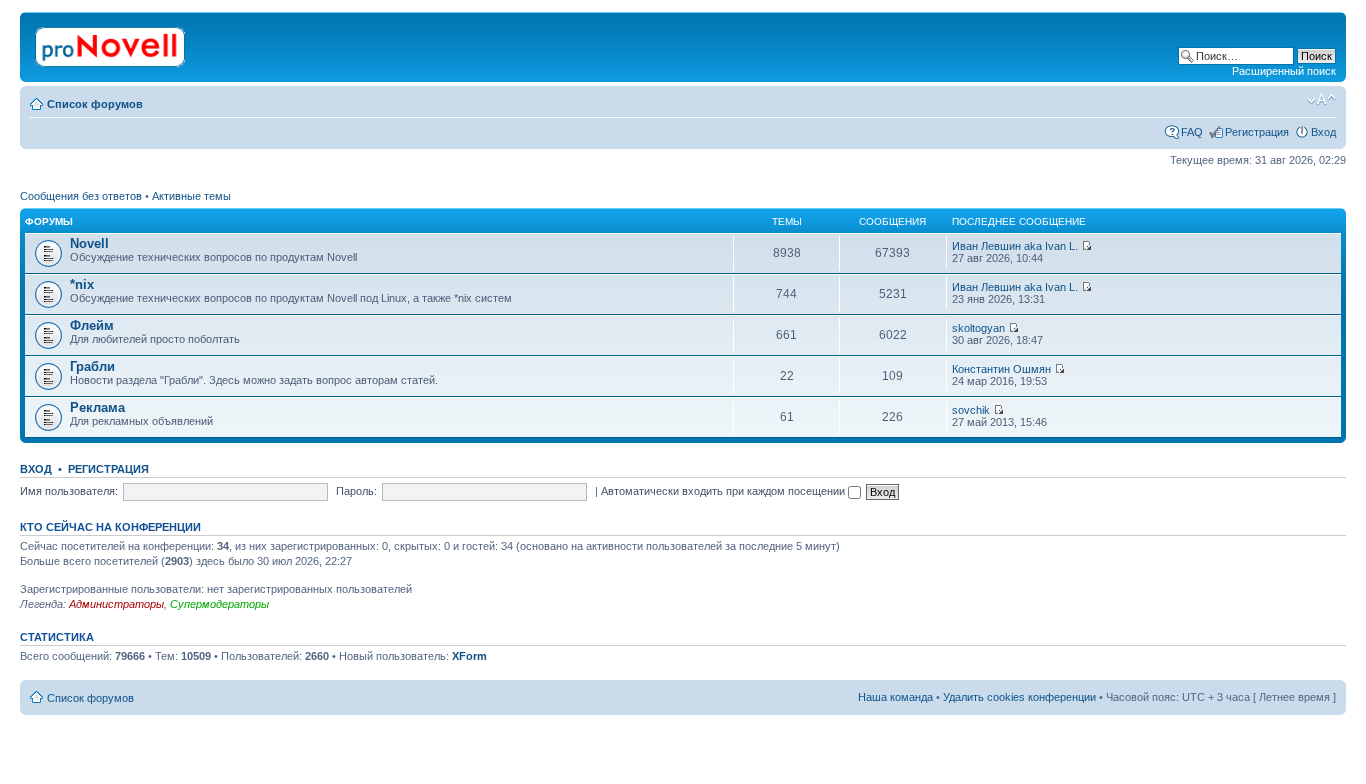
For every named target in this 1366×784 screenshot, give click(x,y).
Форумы (49, 221)
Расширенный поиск (1284, 71)
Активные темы (191, 196)
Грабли (92, 366)
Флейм (92, 325)
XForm (469, 656)
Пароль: (356, 491)
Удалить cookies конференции (1019, 697)
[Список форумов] (111, 43)
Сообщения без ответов (81, 196)
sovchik (971, 410)
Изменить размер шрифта (1321, 100)
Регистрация (1257, 132)
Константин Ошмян (1001, 369)
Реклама (97, 407)
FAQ (1192, 132)
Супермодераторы (219, 604)
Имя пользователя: (69, 491)
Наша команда (895, 697)
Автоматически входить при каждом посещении (724, 491)
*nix (82, 284)
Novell (89, 243)
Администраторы (116, 604)
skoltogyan (978, 328)
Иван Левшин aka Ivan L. (1015, 246)
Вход (1323, 132)
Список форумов (95, 104)
